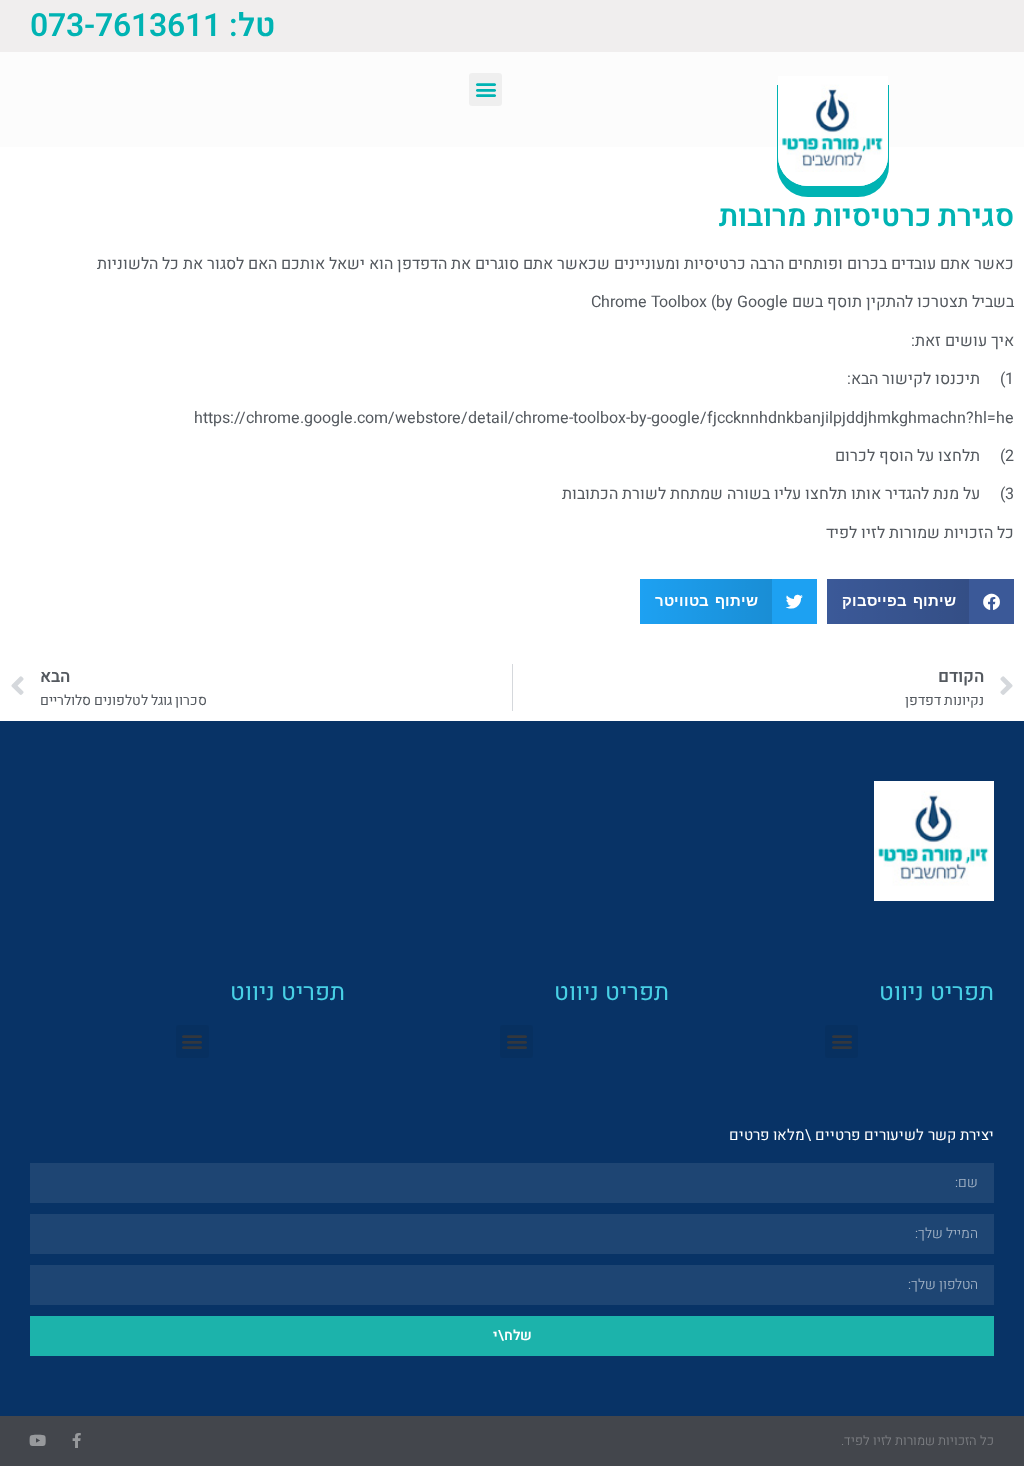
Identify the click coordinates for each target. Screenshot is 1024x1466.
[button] (485, 89)
